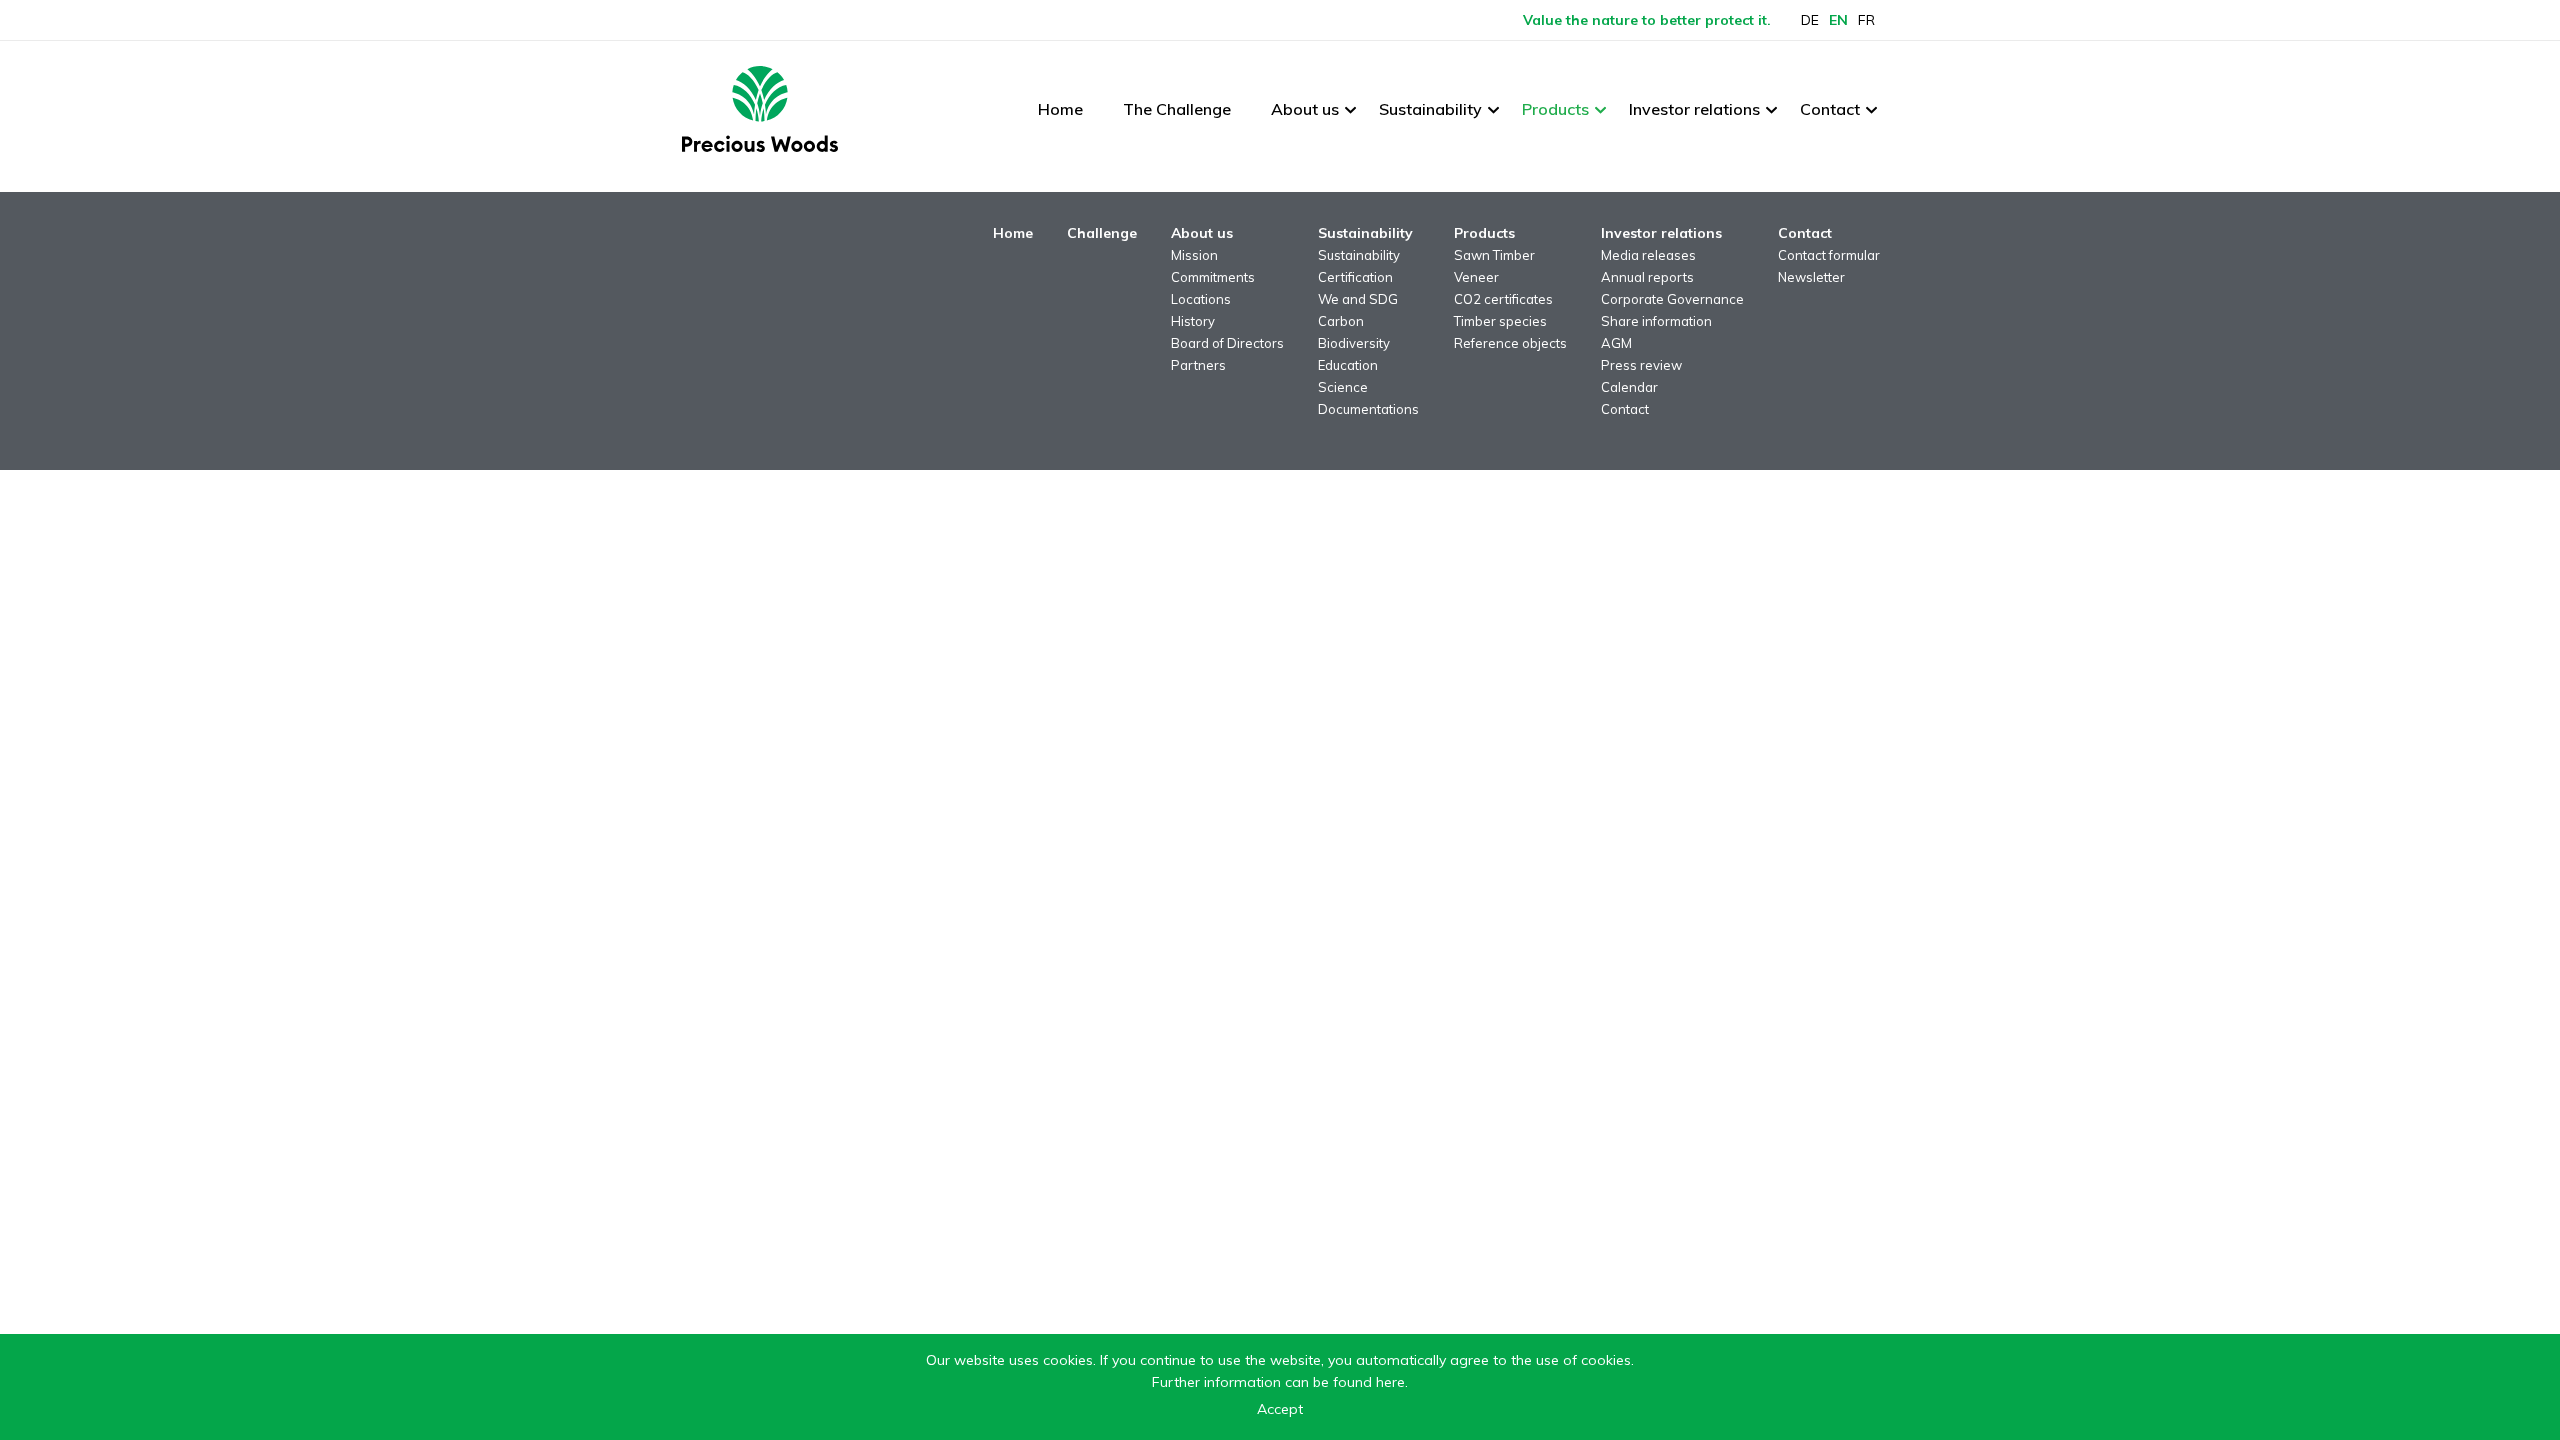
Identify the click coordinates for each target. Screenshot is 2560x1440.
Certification (1355, 277)
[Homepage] (760, 109)
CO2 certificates (1503, 299)
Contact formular (1829, 255)
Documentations (1368, 409)
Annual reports (1647, 277)
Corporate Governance (1672, 299)
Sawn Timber (1494, 255)
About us (1305, 109)
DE (1810, 20)
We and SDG (1358, 299)
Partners (1198, 365)
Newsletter (1811, 277)
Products (1555, 109)
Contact (1830, 109)
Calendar (1629, 387)
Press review (1641, 365)
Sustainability (1430, 109)
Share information (1656, 321)
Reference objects (1510, 343)
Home (1060, 109)
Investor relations (1694, 109)
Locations (1201, 299)
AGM (1616, 343)
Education (1348, 365)
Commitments (1213, 277)
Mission (1194, 255)
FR (1866, 20)
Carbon (1341, 321)
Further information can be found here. (1280, 1382)
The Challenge (1177, 109)
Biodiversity (1354, 343)
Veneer (1476, 277)
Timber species (1500, 321)
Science (1343, 387)
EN (1838, 20)
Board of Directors (1227, 343)
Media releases (1648, 255)
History (1193, 321)
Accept (1280, 1409)
